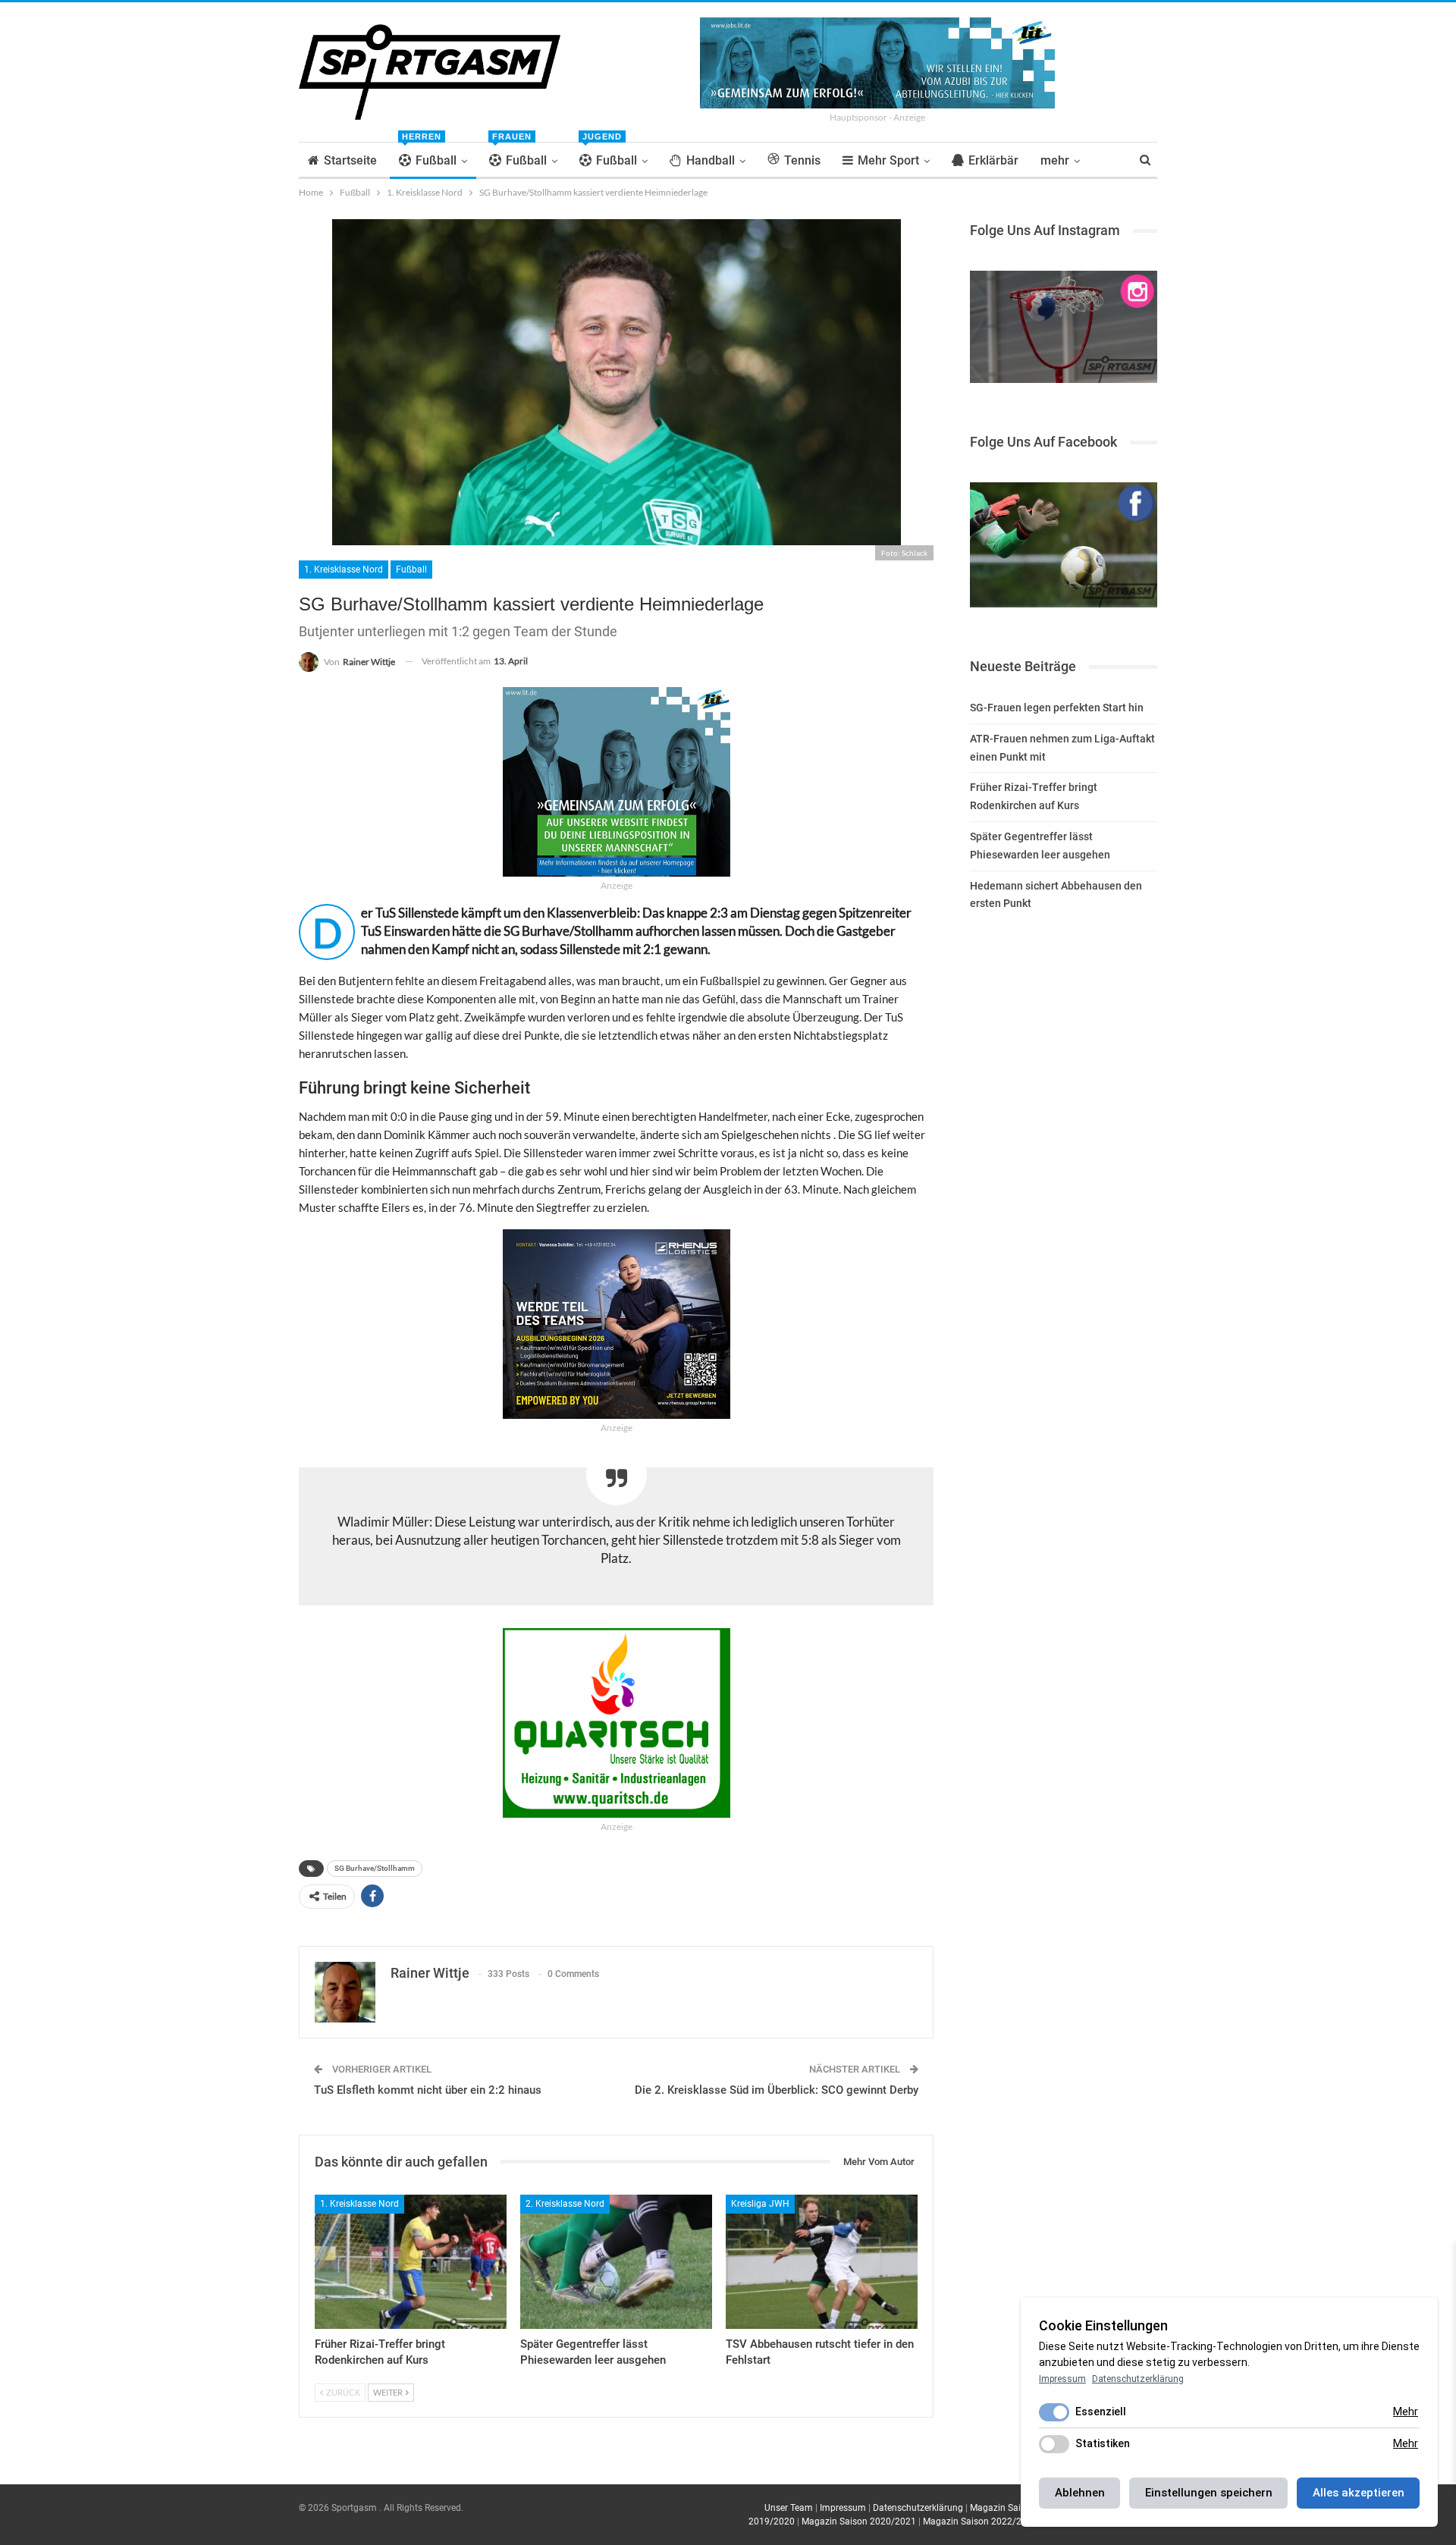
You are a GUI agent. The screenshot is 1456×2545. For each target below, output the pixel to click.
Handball (711, 160)
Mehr (1406, 2412)
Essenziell (1101, 2412)
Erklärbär (993, 160)
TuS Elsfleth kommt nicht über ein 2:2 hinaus (428, 2090)
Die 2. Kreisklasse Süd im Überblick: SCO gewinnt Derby (777, 2090)
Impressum (843, 2508)
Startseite (350, 160)
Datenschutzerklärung (918, 2508)
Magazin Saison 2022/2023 (980, 2521)
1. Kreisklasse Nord (344, 570)
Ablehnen (1080, 2493)
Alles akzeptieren (1359, 2493)
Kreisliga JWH (760, 2204)
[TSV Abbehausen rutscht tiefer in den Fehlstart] (822, 2262)
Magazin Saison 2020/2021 (859, 2521)
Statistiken (1103, 2443)
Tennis (802, 160)
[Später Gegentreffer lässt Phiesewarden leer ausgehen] (616, 2262)
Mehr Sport (888, 160)
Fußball (429, 155)
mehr (1055, 160)
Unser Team (789, 2508)
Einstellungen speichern (1209, 2493)
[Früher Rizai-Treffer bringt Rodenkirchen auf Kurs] (411, 2262)
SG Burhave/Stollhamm (375, 1868)
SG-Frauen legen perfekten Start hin (1057, 708)
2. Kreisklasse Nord (565, 2204)
